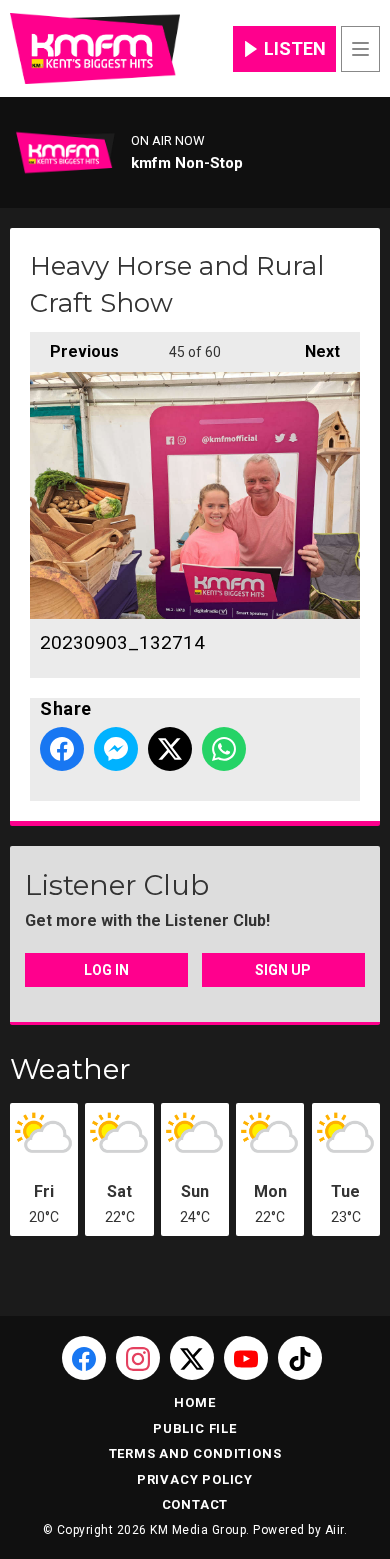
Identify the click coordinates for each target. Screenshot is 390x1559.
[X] (192, 1358)
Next (312, 351)
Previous (74, 351)
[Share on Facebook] (62, 749)
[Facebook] (84, 1358)
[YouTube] (246, 1358)
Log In (106, 970)
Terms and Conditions (195, 1453)
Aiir (334, 1530)
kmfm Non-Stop (187, 163)
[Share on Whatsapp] (224, 749)
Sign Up (283, 970)
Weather (70, 1069)
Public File (195, 1428)
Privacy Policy (195, 1479)
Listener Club (117, 885)
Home (194, 1402)
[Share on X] (170, 749)
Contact (195, 1504)
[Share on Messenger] (116, 749)
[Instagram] (138, 1358)
